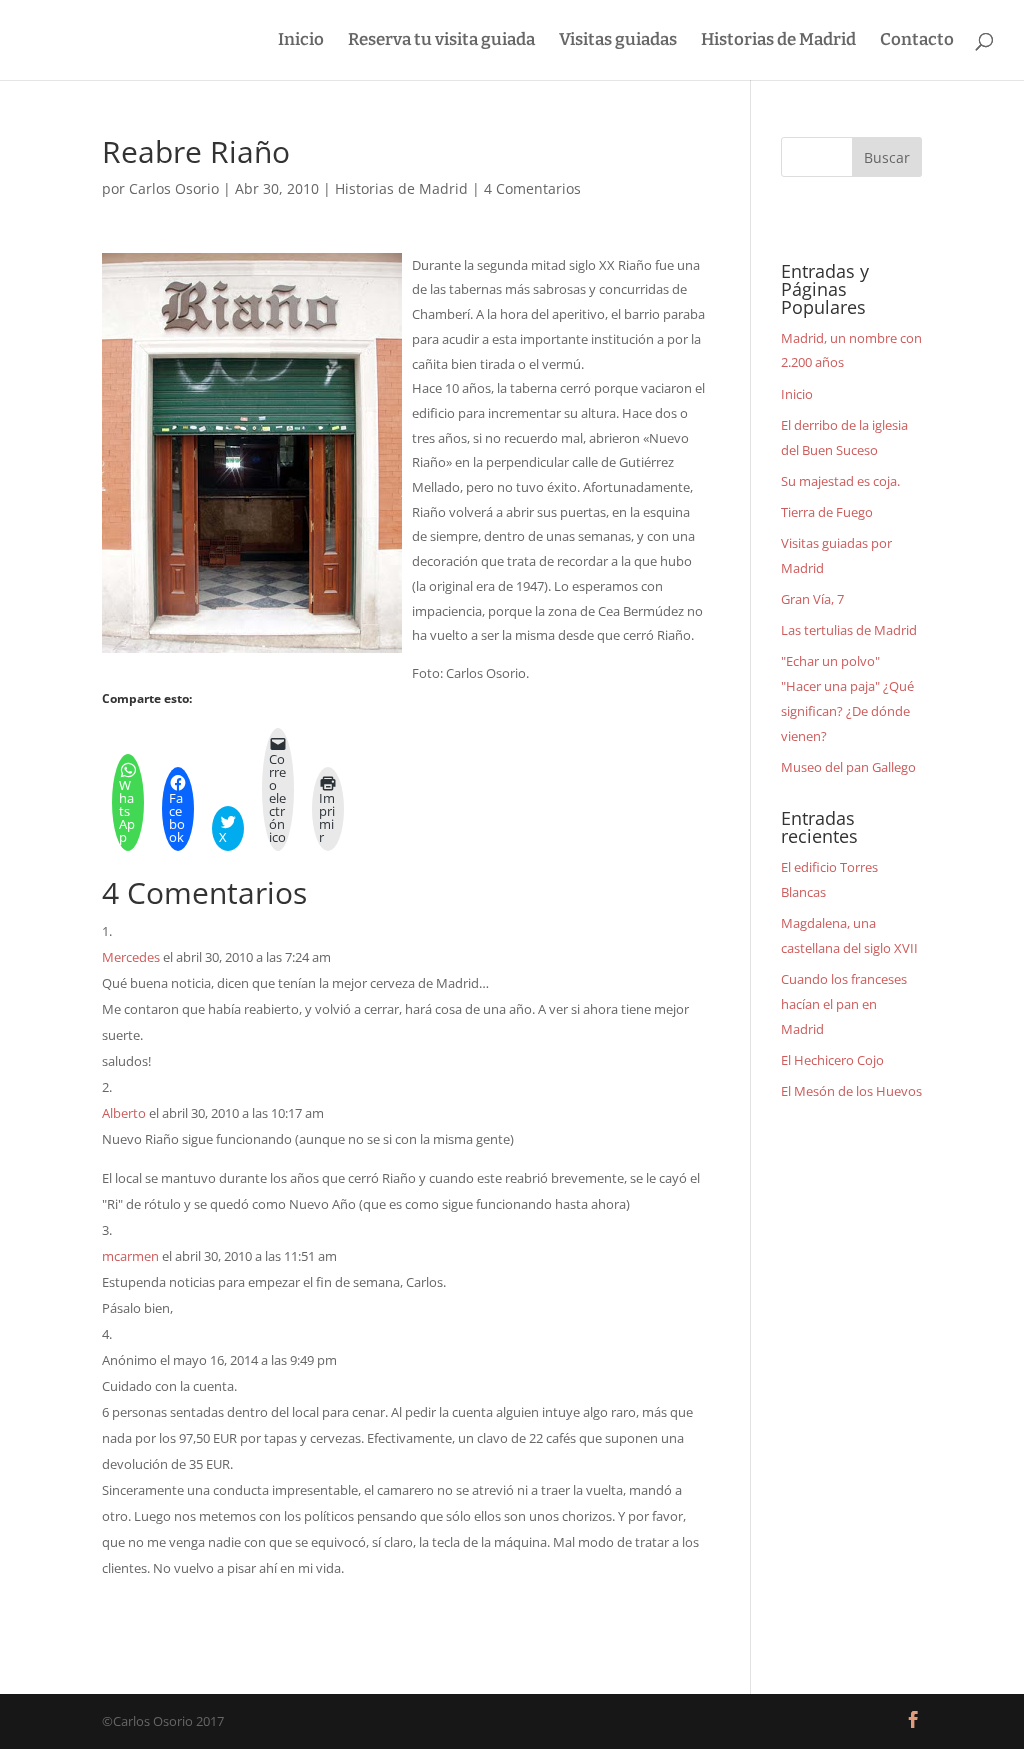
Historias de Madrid (778, 41)
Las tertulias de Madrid (849, 630)
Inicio (301, 41)
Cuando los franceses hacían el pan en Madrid (844, 1003)
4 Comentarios (532, 188)
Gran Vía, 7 (812, 599)
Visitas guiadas (618, 41)
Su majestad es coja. (840, 481)
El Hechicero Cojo (832, 1060)
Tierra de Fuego (827, 512)
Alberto (124, 1113)
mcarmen (130, 1256)
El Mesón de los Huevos (851, 1091)
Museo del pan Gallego (848, 767)
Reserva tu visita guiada (441, 41)
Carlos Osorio (174, 188)
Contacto (917, 41)
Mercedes (131, 957)
